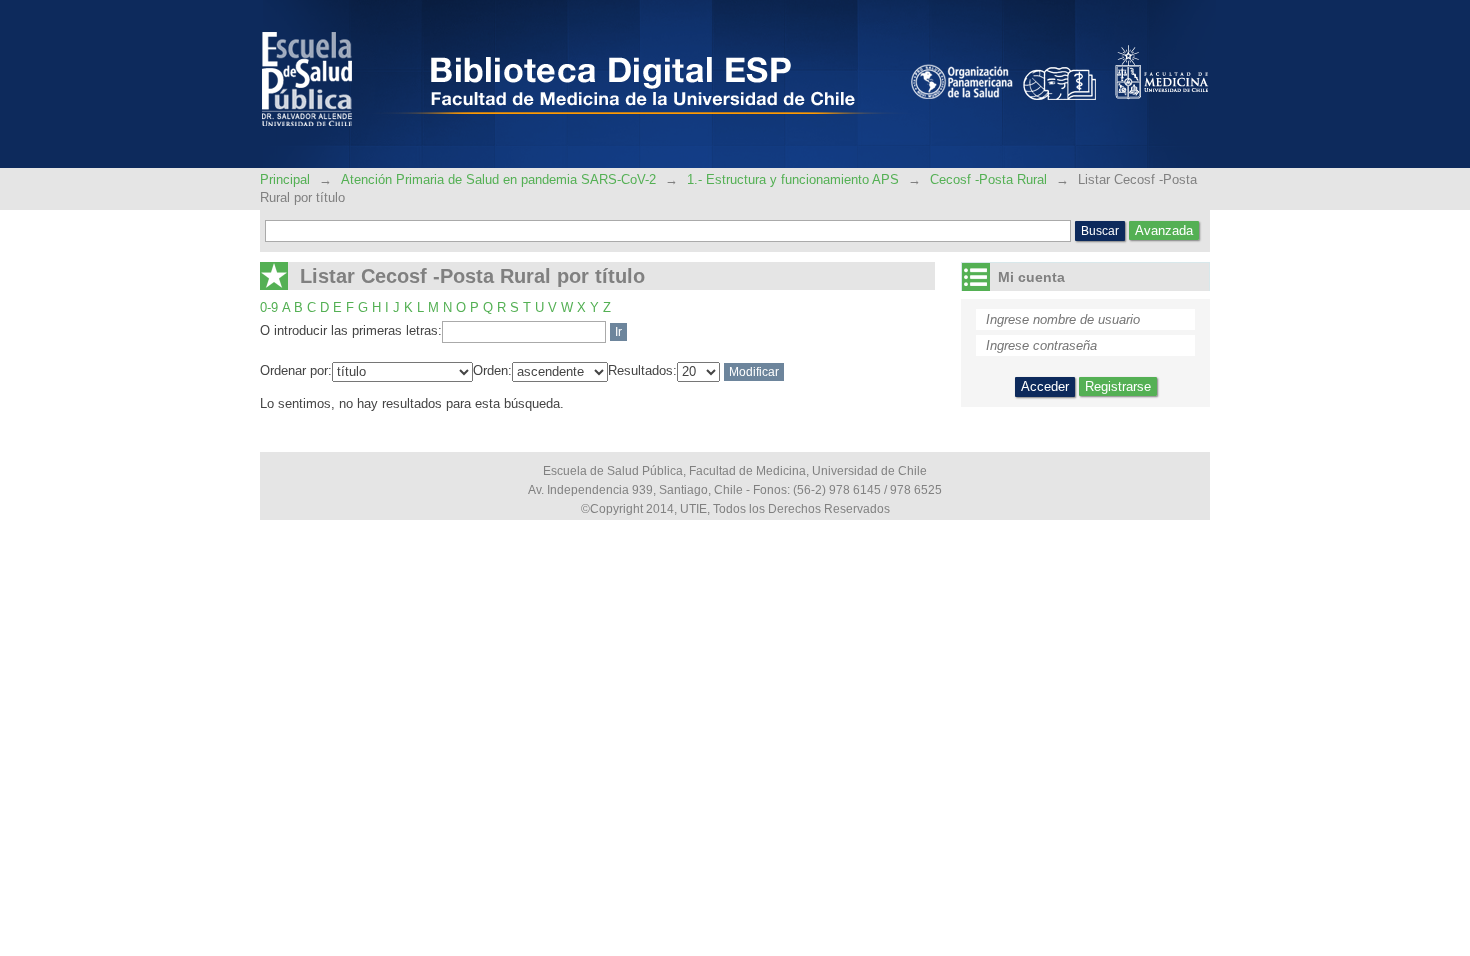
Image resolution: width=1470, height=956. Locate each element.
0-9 (269, 307)
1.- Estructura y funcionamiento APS (793, 179)
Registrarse (1118, 386)
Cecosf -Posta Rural (988, 179)
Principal (287, 179)
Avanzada (1164, 230)
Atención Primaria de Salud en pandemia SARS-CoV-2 (498, 179)
